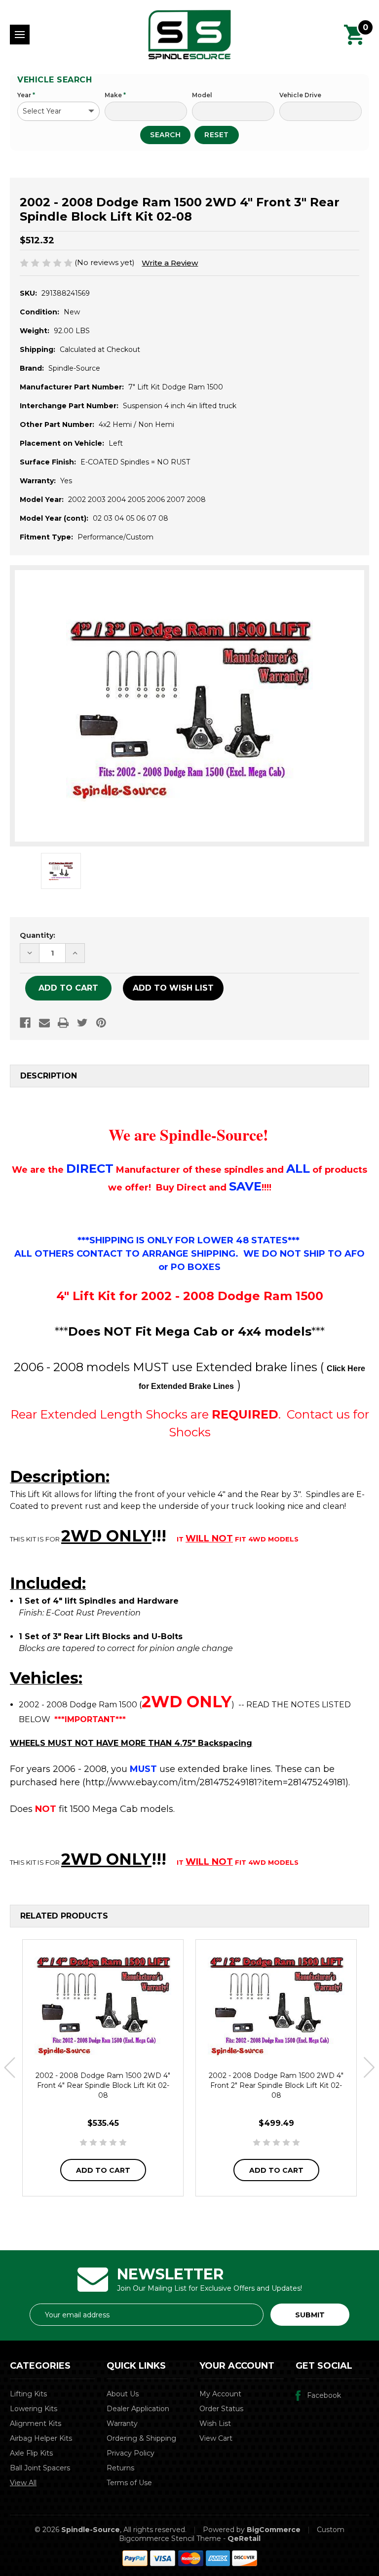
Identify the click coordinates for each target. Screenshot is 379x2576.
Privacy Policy (131, 2453)
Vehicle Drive (300, 95)
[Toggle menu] (20, 35)
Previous (10, 2068)
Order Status (221, 2409)
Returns (120, 2468)
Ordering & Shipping (141, 2438)
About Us (123, 2394)
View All (23, 2483)
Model (202, 95)
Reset (217, 135)
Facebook (324, 2395)
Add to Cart (103, 2170)
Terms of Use (129, 2483)
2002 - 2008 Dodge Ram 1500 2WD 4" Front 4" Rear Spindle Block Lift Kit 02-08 (103, 2085)
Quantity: (38, 935)
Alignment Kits (36, 2423)
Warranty (122, 2423)
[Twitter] (82, 1023)
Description (49, 1076)
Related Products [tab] (64, 1916)
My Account (220, 2394)
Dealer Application (138, 2409)
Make (115, 95)
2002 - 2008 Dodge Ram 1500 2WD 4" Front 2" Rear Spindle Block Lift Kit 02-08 (276, 2085)
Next (369, 2068)
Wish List (215, 2423)
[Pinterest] (101, 1023)
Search (165, 135)
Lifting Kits (28, 2394)
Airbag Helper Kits (41, 2438)
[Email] (44, 1023)
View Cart (216, 2438)
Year (26, 95)
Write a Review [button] (170, 263)
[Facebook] (25, 1023)
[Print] (63, 1023)
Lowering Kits (34, 2409)
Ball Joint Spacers (40, 2468)
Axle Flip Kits (31, 2453)
